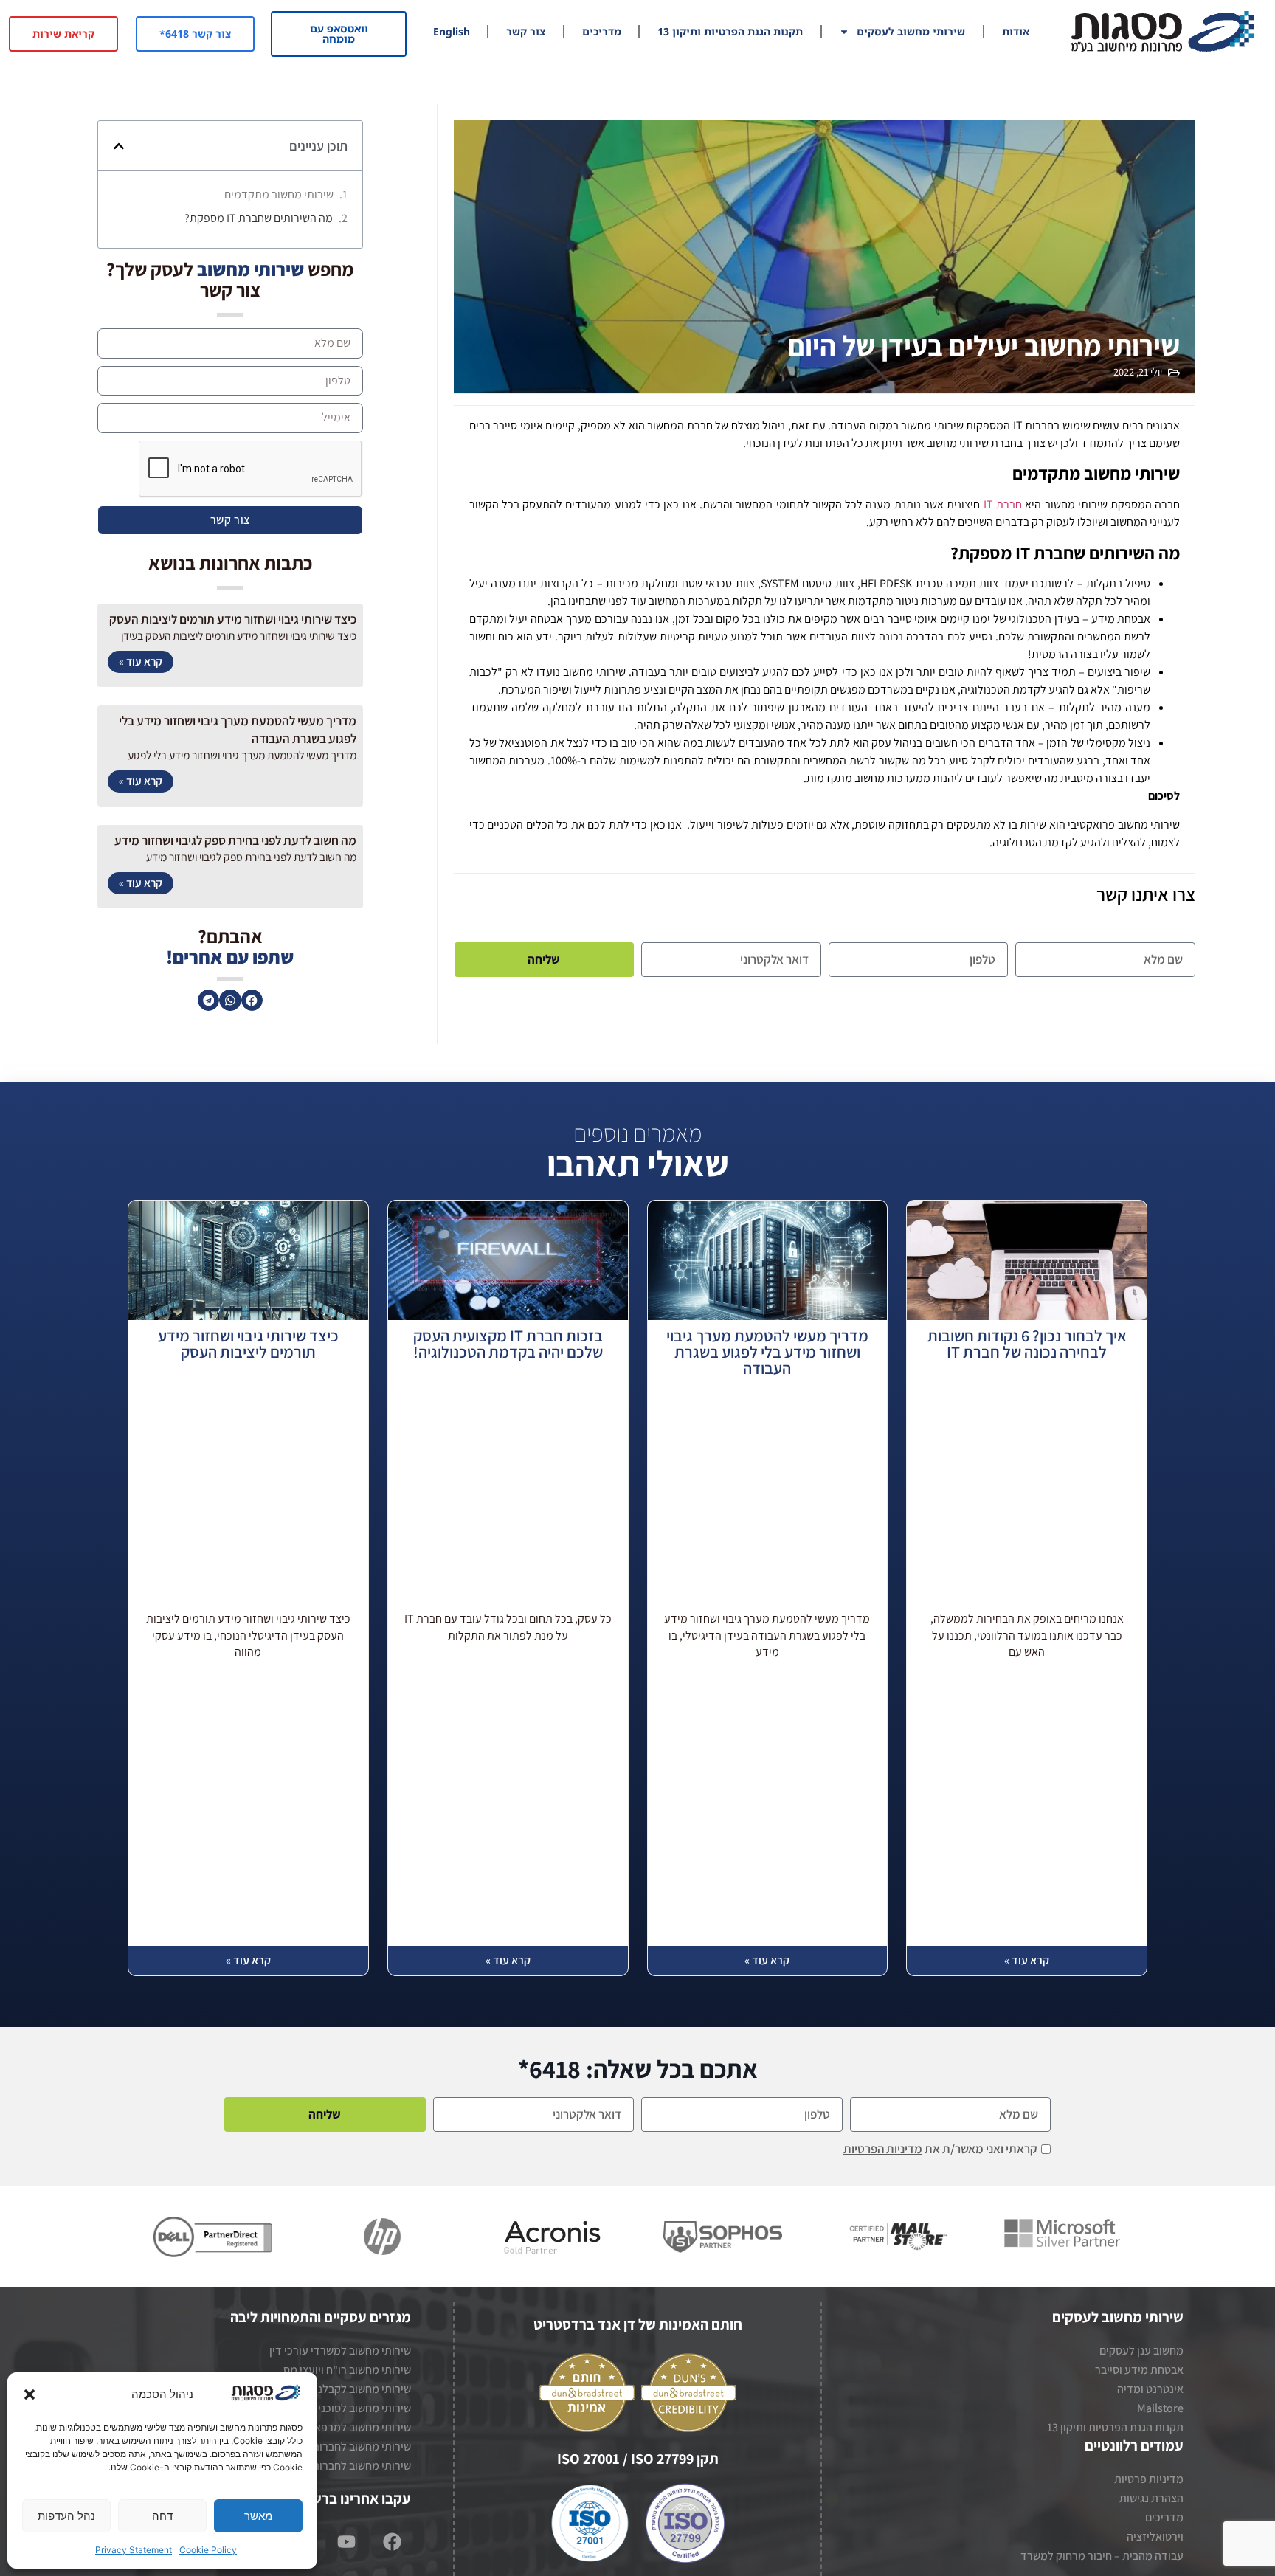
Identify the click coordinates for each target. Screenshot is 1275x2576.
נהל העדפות (66, 2516)
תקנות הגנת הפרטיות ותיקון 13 (730, 31)
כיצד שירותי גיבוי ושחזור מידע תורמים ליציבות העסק (233, 619)
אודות (1016, 31)
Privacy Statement (134, 2550)
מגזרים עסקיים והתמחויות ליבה (321, 2317)
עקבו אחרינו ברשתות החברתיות (319, 2499)
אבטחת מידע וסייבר (1139, 2370)
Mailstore (1160, 2408)
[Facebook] (393, 2541)
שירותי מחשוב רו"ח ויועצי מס (347, 2370)
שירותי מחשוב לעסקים (911, 31)
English (452, 31)
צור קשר (526, 31)
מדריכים (602, 31)
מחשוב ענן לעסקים (1141, 2351)
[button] (30, 2394)
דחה (162, 2516)
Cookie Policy (208, 2550)
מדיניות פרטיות (1149, 2479)
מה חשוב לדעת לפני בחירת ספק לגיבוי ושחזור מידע (235, 840)
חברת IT (1003, 504)
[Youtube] (347, 2541)
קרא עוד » (141, 661)
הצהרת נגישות (1151, 2498)
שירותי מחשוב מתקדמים (279, 194)
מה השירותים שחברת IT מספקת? (259, 218)
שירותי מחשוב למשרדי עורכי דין (340, 2351)
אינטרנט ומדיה (1150, 2389)
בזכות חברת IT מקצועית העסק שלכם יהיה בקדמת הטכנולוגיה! (508, 1345)
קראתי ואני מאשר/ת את (940, 2149)
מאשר (258, 2516)
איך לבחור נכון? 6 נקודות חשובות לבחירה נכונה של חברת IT (1027, 1345)
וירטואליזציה (1155, 2537)
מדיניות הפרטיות (883, 2149)
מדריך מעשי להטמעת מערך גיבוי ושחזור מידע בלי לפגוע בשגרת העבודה (767, 1353)
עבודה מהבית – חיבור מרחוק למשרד (1102, 2556)
